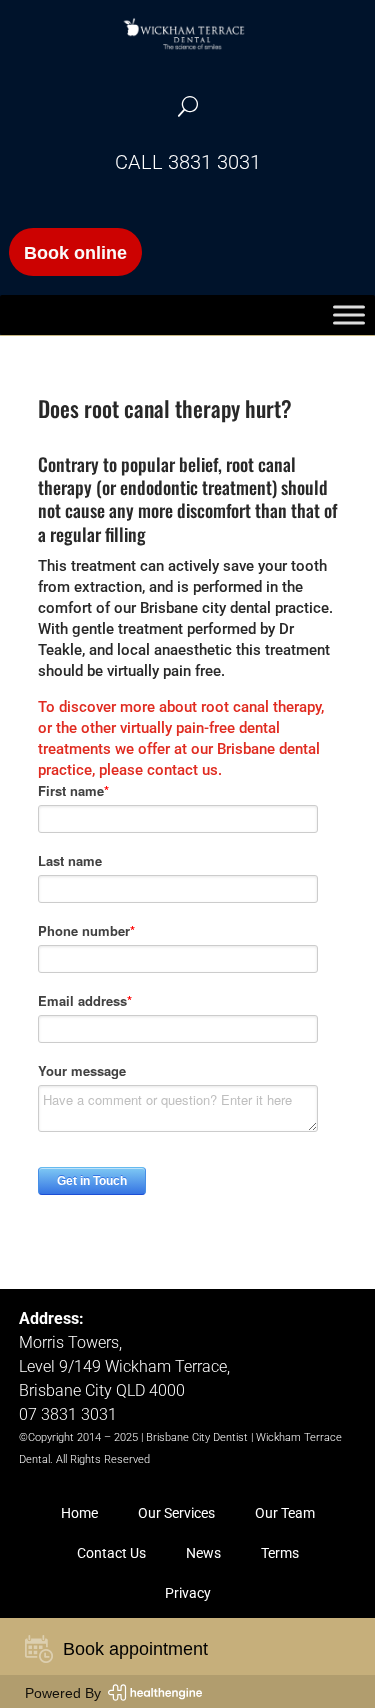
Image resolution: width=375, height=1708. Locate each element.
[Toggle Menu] (349, 314)
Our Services (176, 1513)
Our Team (285, 1513)
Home (79, 1513)
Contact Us (111, 1553)
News (203, 1553)
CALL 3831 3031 (188, 162)
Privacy (188, 1593)
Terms (280, 1553)
